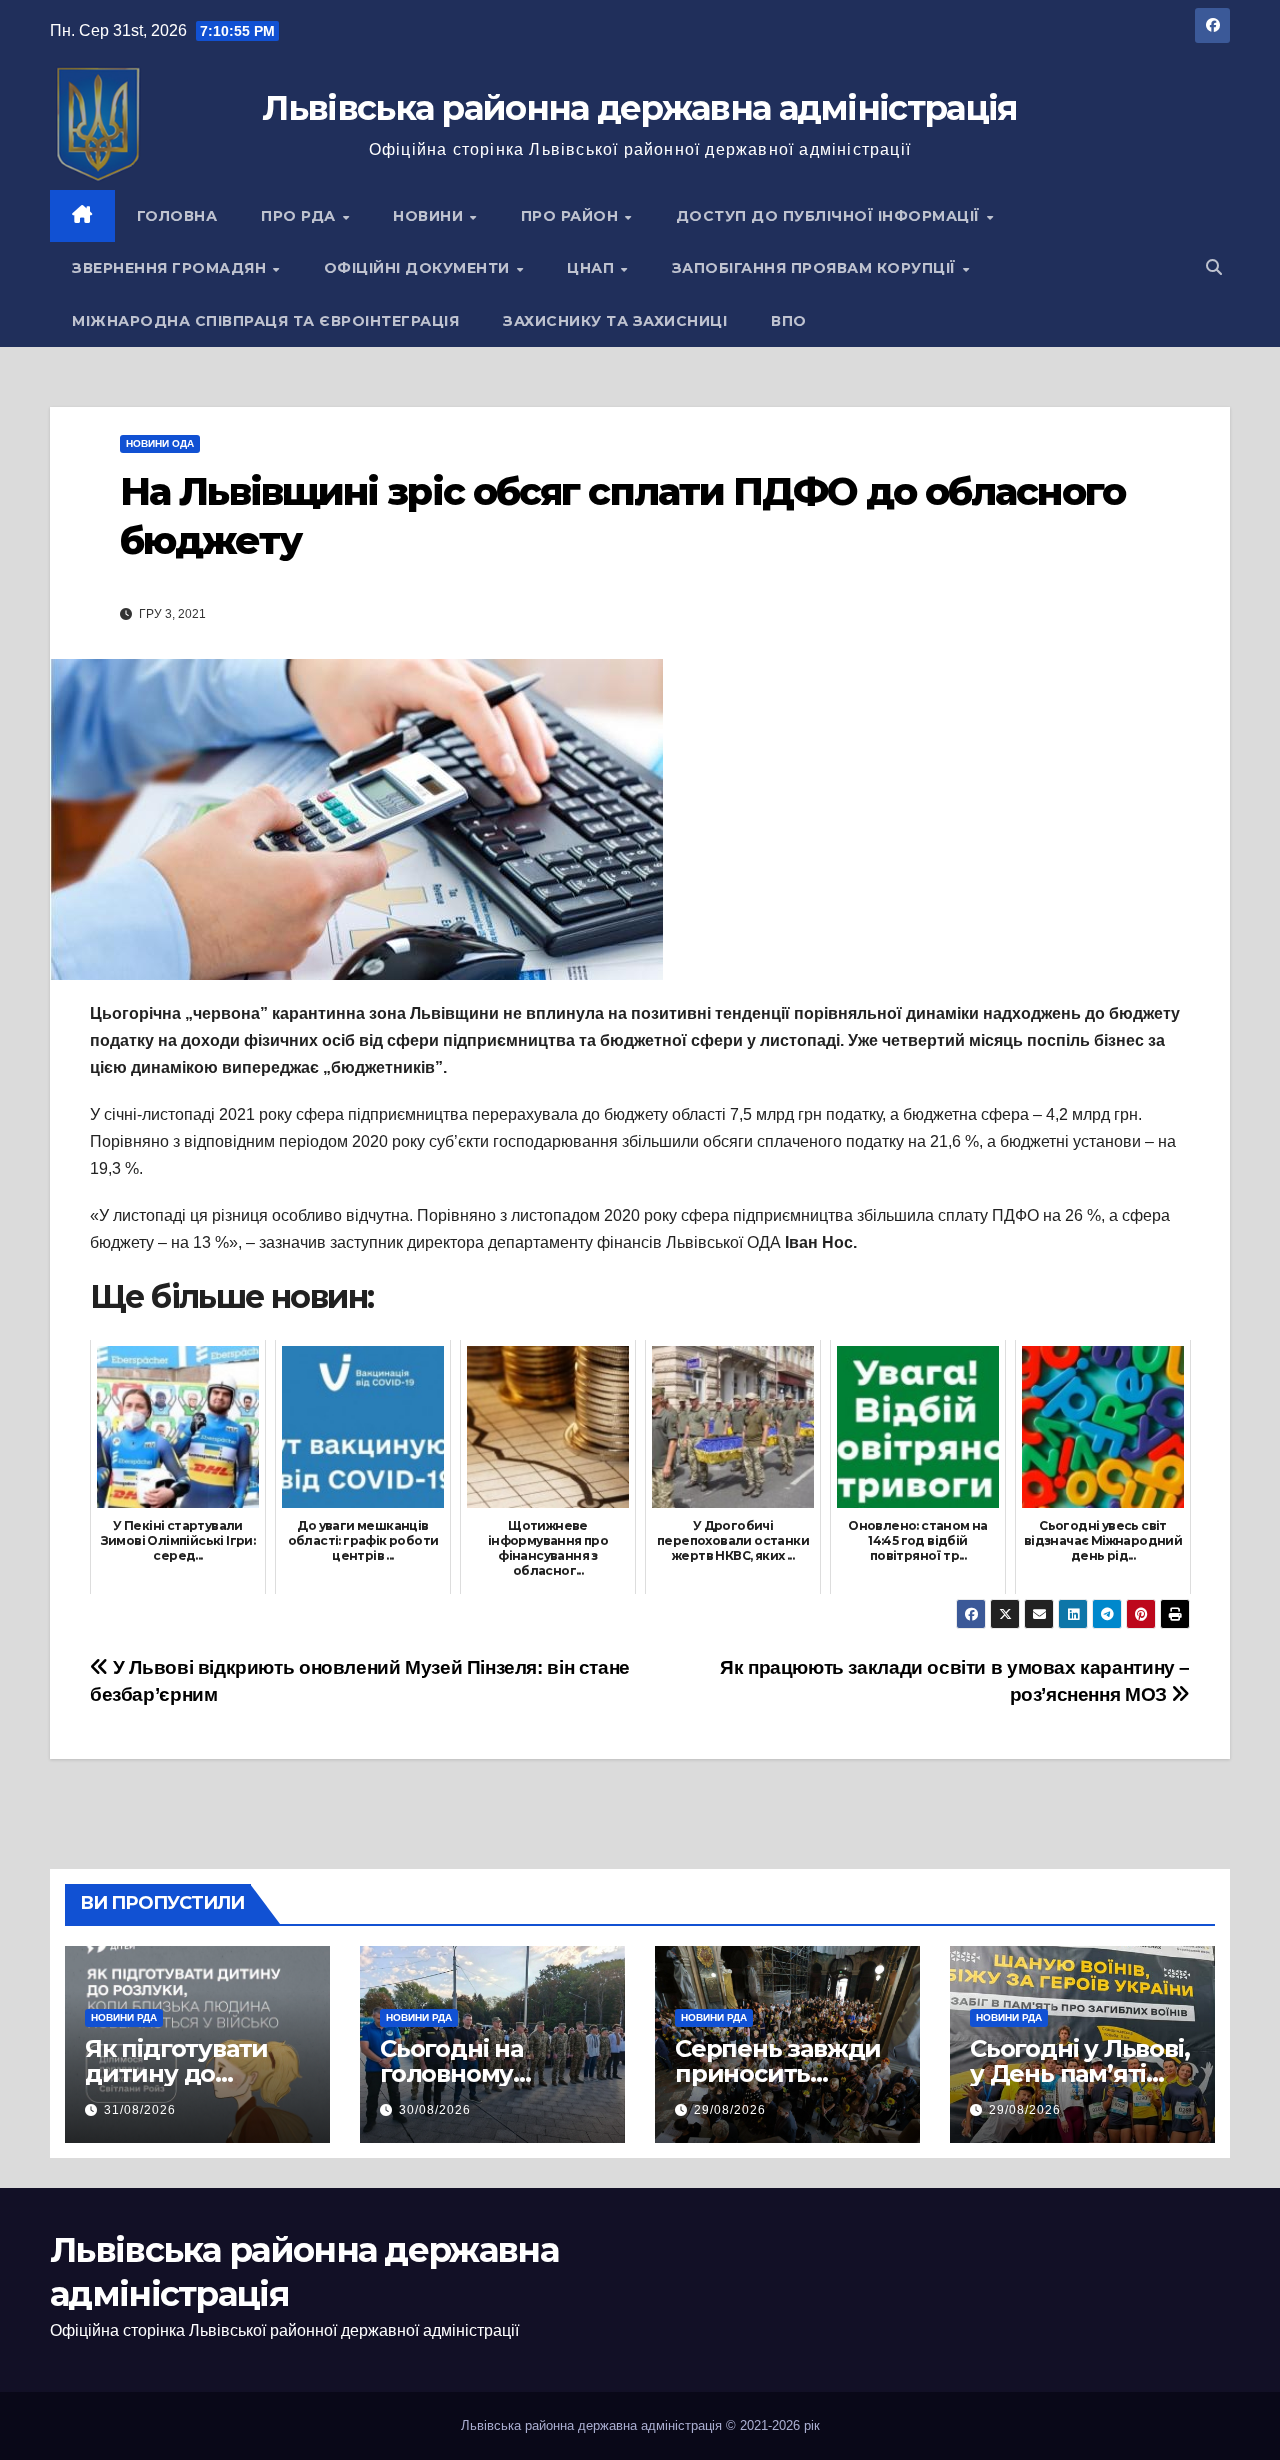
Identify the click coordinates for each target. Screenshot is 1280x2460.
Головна (177, 216)
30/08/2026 (435, 2110)
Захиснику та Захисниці (615, 321)
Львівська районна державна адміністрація (639, 108)
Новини (430, 216)
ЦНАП (593, 268)
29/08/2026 (730, 2110)
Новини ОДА (160, 443)
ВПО (789, 321)
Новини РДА (124, 2017)
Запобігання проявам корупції (816, 268)
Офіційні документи (419, 268)
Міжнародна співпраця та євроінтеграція (265, 321)
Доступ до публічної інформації (830, 216)
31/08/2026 (140, 2110)
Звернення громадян (171, 268)
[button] (1214, 267)
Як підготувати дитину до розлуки (176, 2073)
